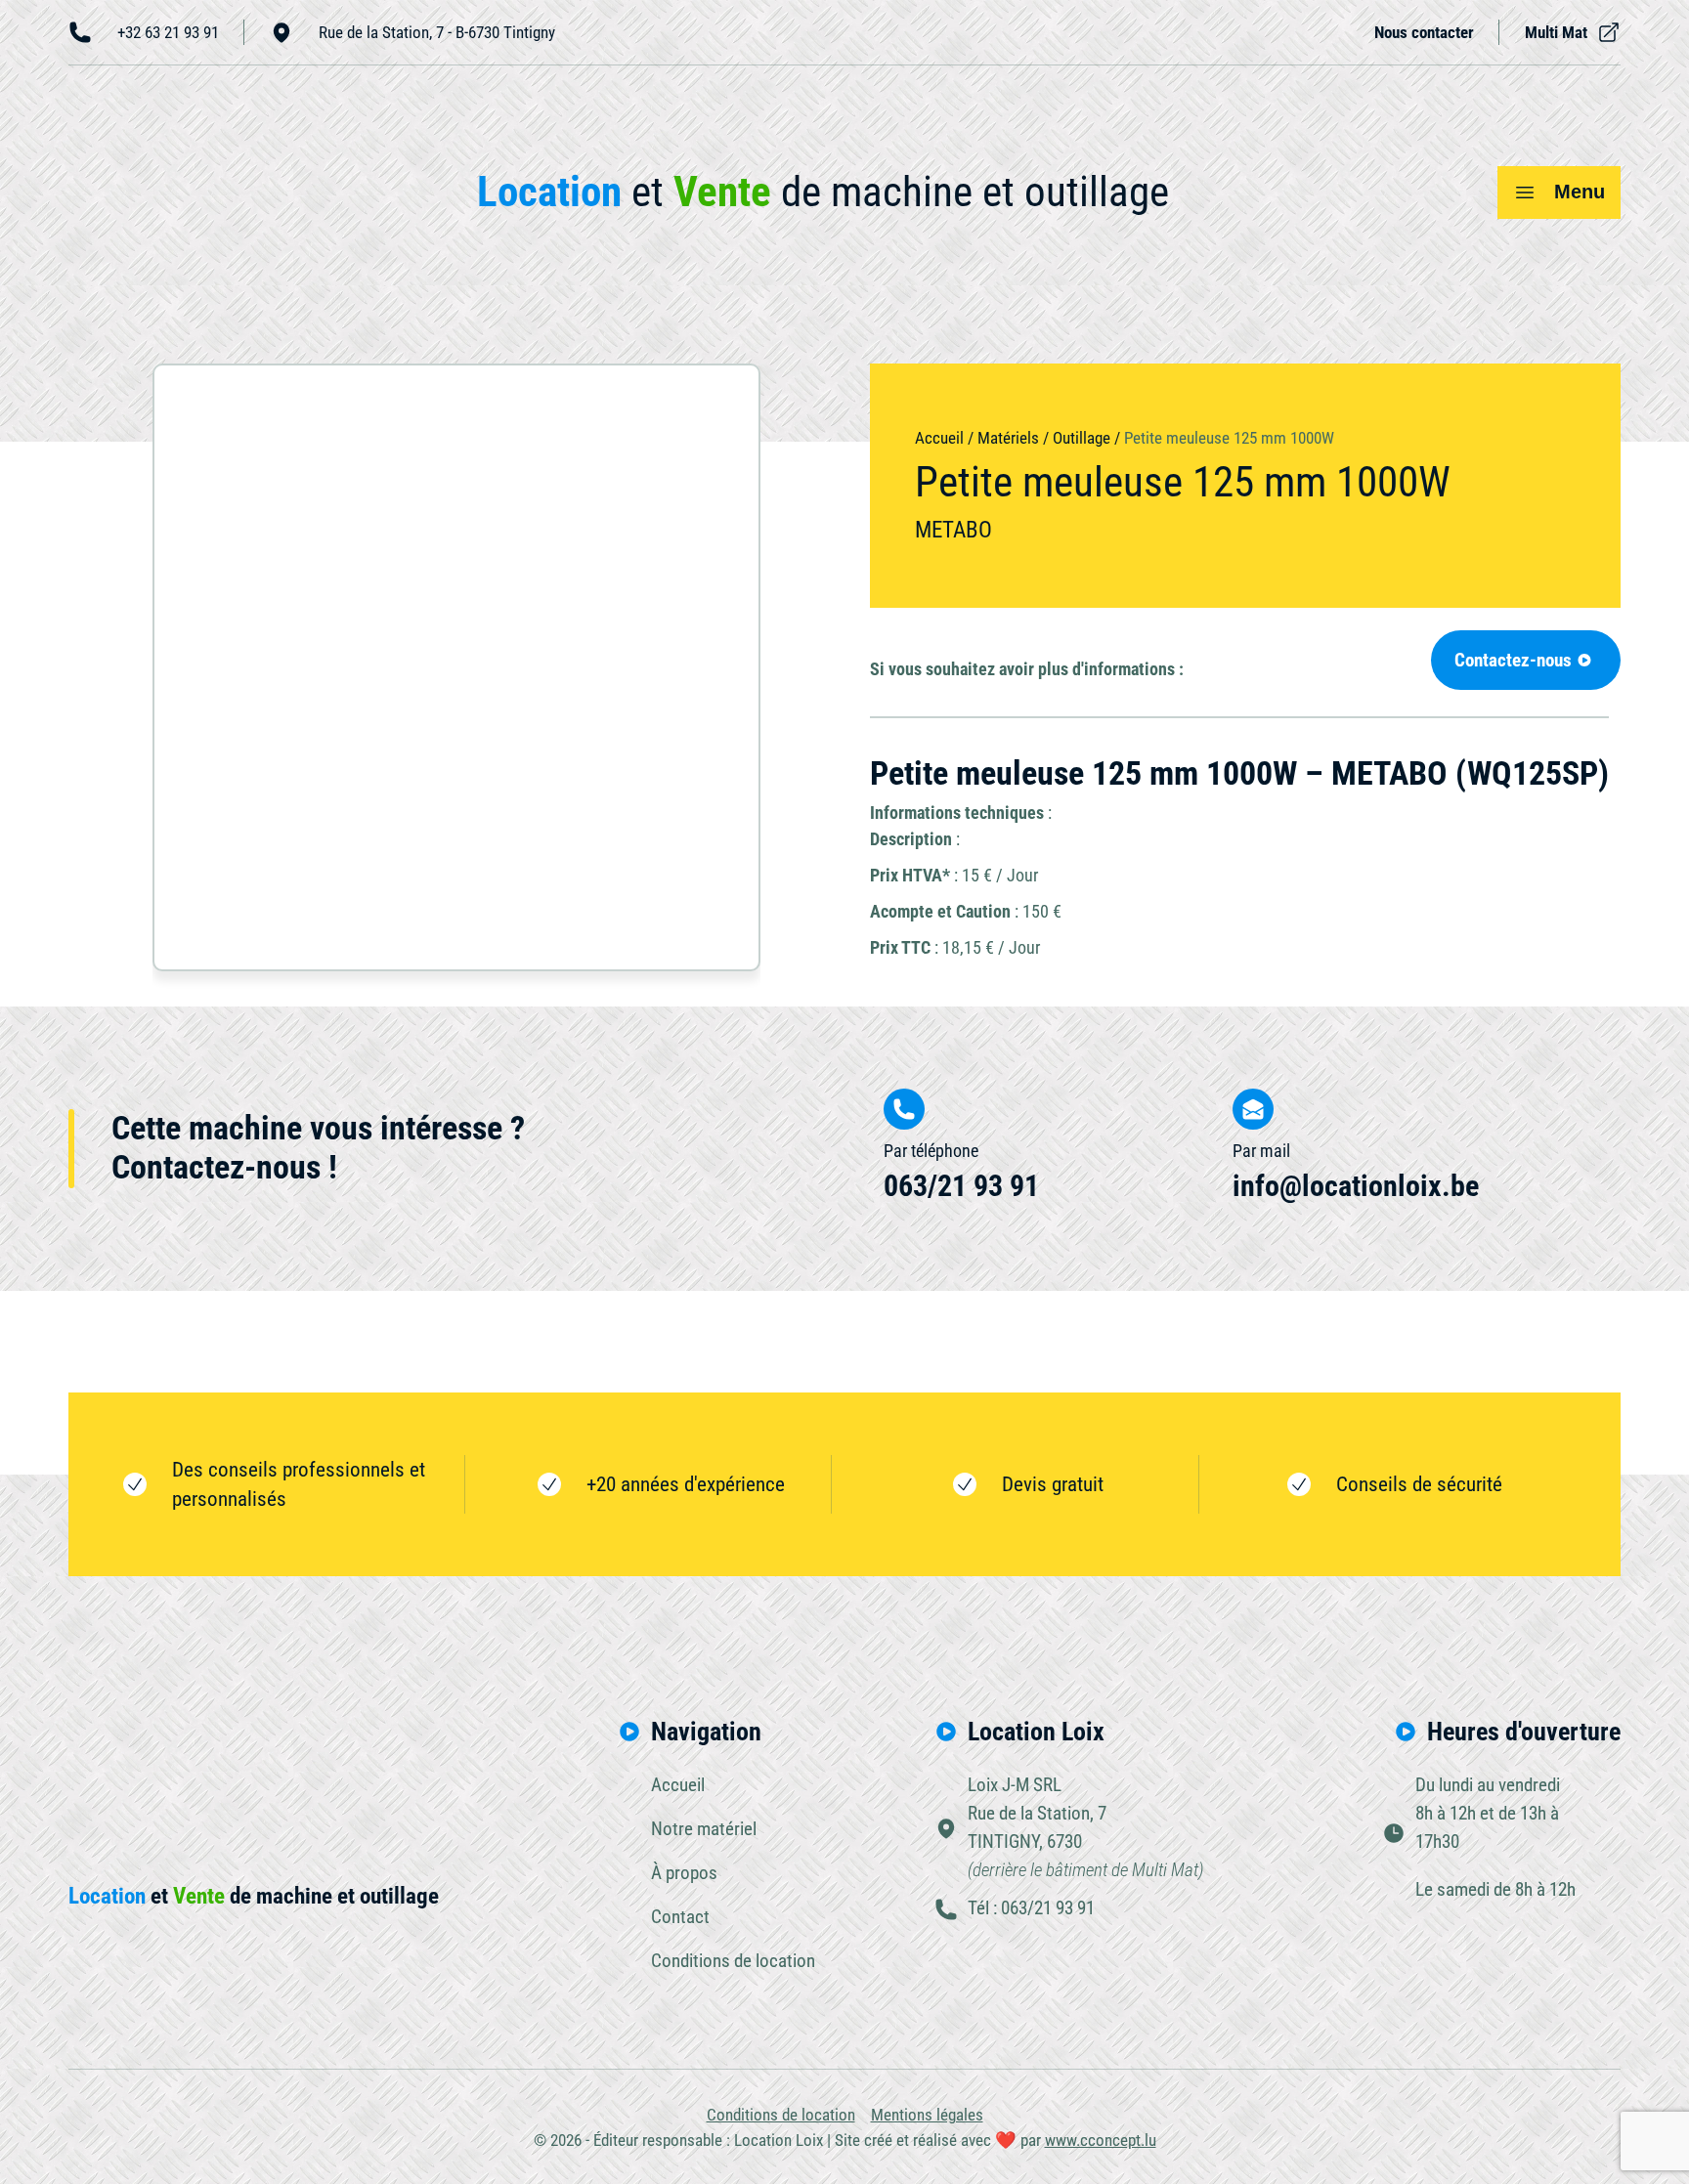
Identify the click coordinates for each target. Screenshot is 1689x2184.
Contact (680, 1917)
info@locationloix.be (1356, 1186)
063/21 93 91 (961, 1186)
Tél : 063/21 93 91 (1031, 1908)
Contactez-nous (1513, 660)
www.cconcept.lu (1101, 2140)
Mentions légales (927, 2115)
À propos (684, 1873)
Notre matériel (704, 1829)
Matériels (1008, 438)
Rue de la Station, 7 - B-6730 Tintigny (437, 32)
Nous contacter (1424, 32)
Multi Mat (1556, 32)
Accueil (939, 438)
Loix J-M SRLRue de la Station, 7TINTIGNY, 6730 (1085, 1827)
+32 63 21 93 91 (168, 32)
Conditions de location (733, 1961)
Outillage (1082, 438)
